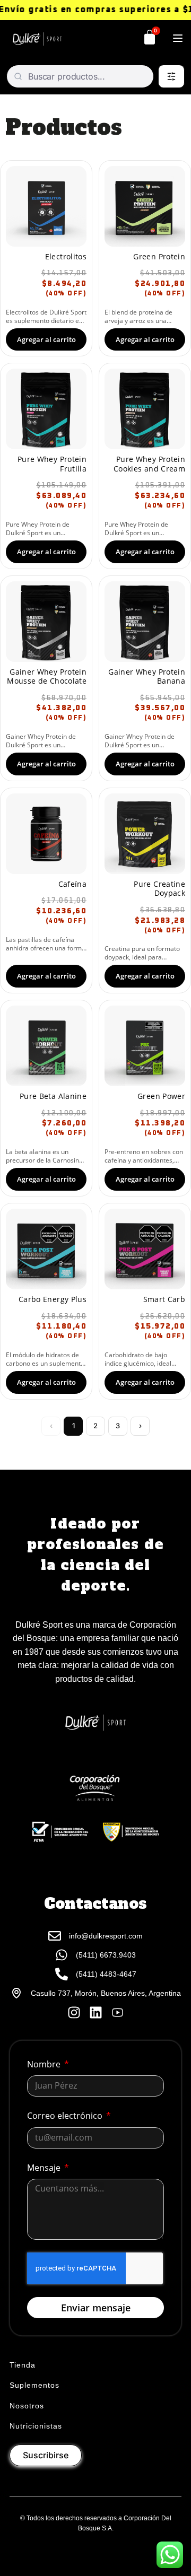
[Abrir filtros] (171, 76)
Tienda (23, 2365)
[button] (178, 39)
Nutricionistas (36, 2426)
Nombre (45, 2064)
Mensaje (45, 2168)
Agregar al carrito (46, 339)
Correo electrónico (66, 2116)
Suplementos (34, 2385)
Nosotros (27, 2406)
